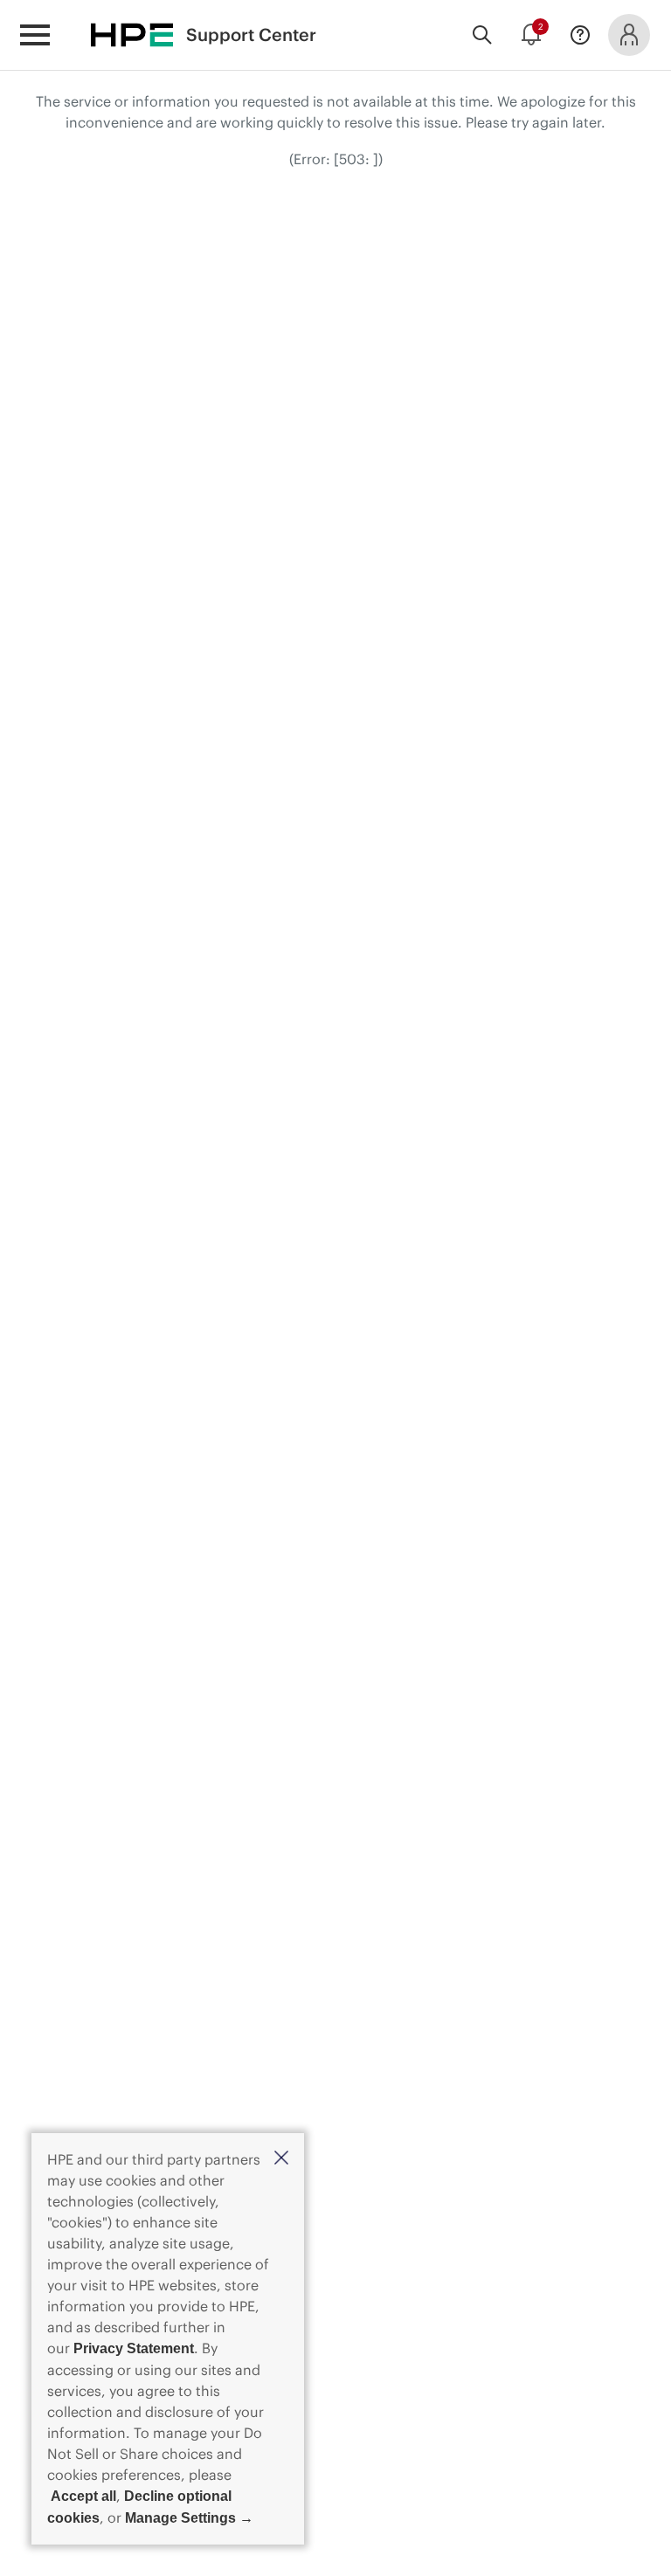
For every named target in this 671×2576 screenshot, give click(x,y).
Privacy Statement (134, 2348)
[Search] (482, 35)
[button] (281, 2159)
